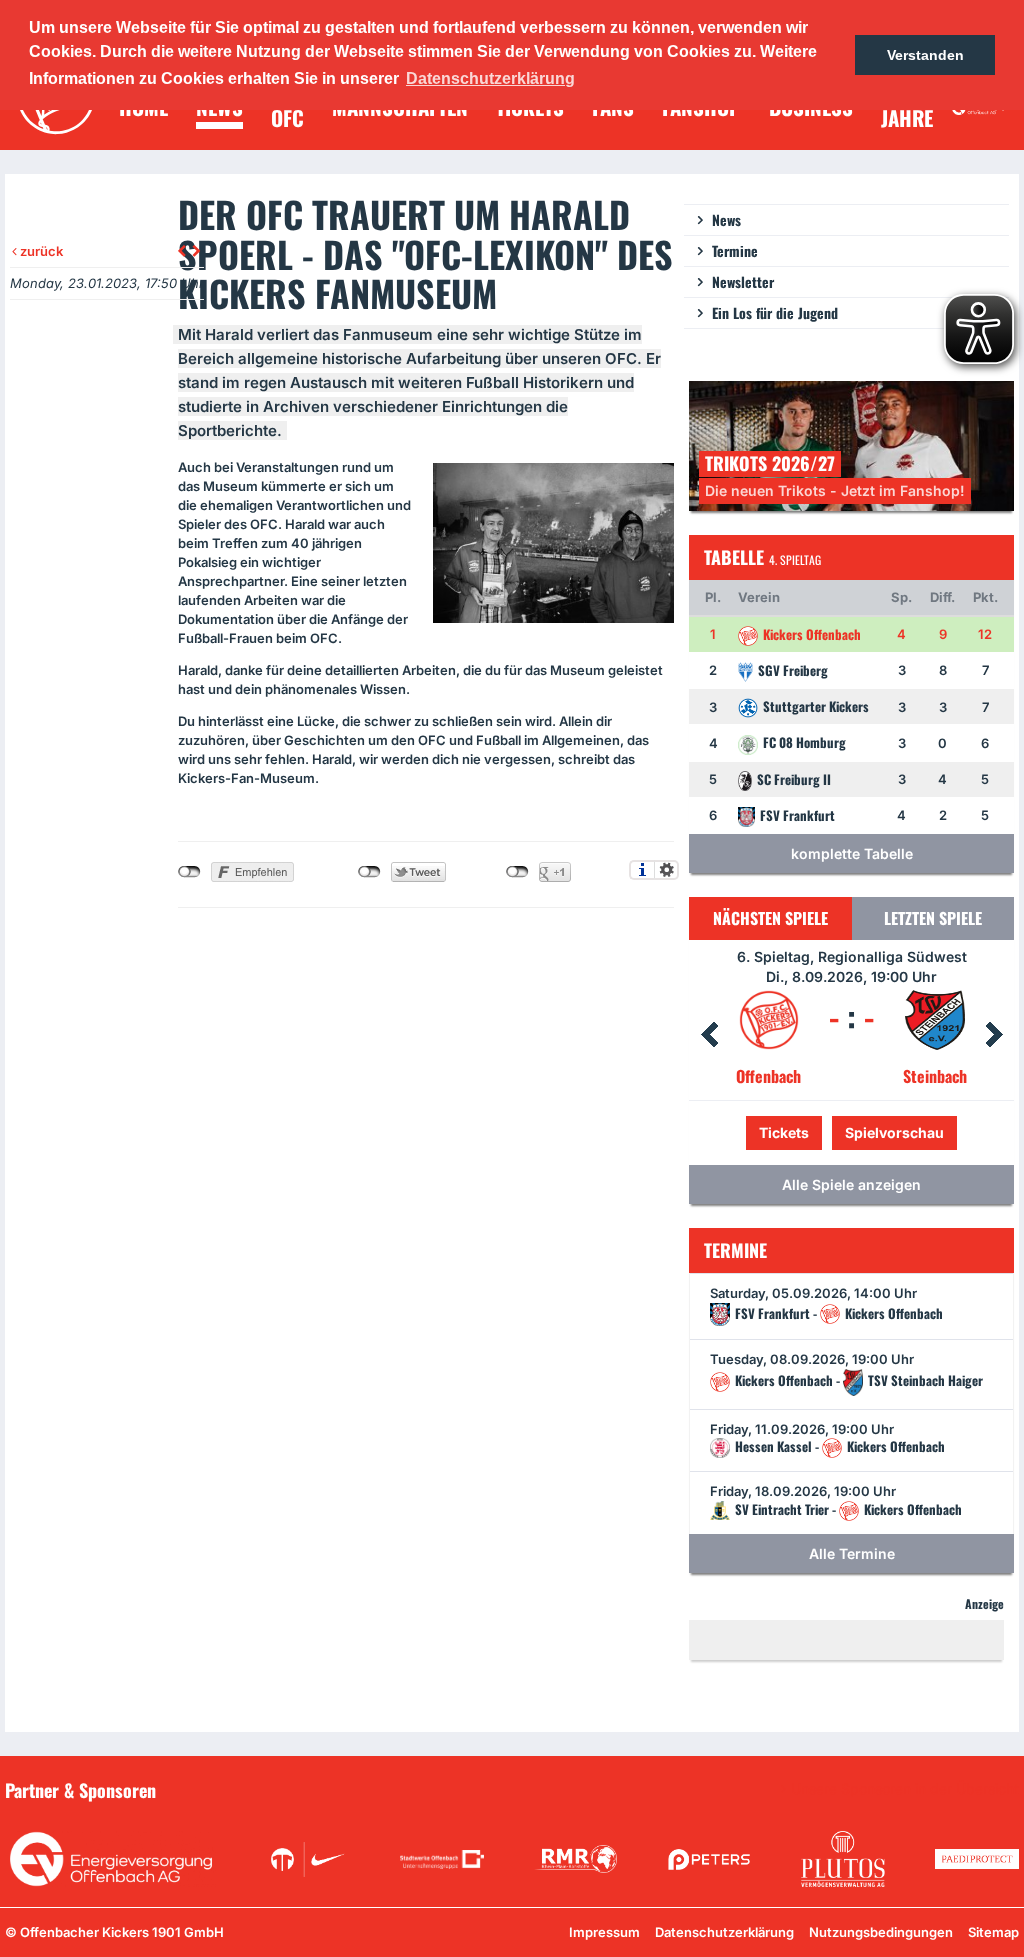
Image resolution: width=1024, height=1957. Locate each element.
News (726, 219)
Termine (735, 250)
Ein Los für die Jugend (775, 312)
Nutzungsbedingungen (881, 1932)
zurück (40, 251)
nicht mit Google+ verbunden (517, 872)
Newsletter (743, 281)
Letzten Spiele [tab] (933, 918)
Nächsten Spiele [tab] (770, 918)
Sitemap (993, 1932)
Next (994, 1035)
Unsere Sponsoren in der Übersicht (905, 1789)
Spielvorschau (851, 1132)
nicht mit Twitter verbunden (369, 872)
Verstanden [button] (925, 55)
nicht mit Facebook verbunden (189, 872)
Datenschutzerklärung (724, 1932)
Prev (709, 1035)
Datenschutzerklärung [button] (490, 78)
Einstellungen (666, 870)
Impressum (604, 1932)
